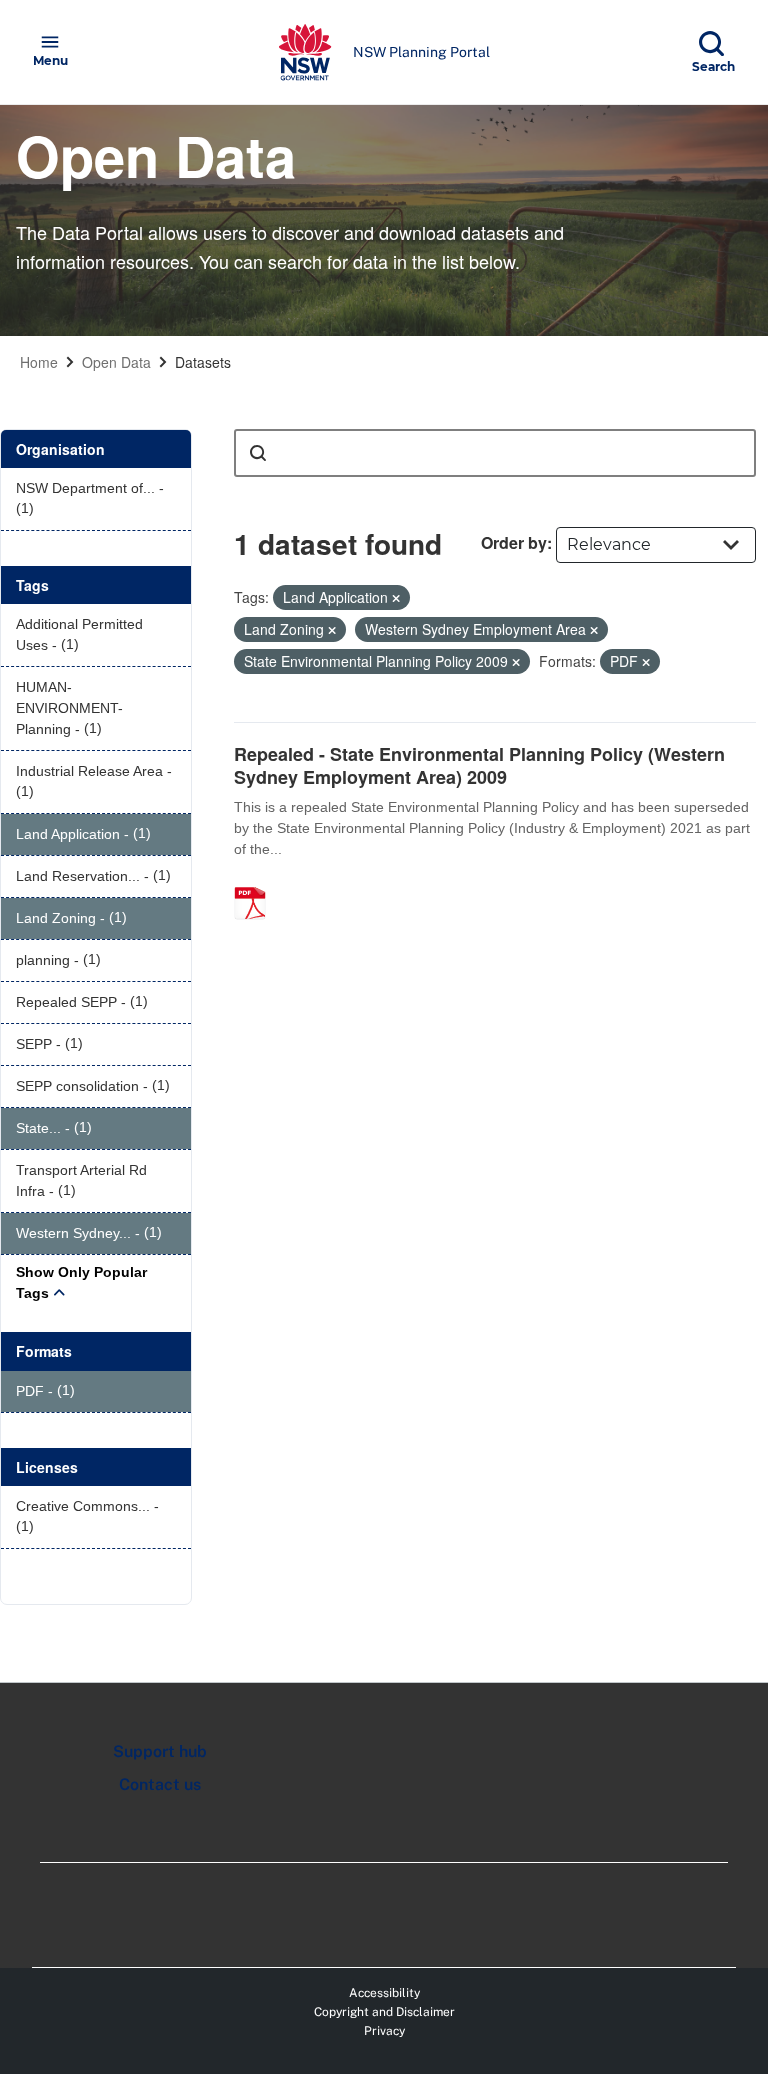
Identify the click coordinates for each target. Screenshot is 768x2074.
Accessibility (384, 1993)
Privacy (384, 2031)
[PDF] (257, 882)
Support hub (160, 1751)
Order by (514, 542)
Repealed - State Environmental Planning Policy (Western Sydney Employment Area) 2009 (479, 765)
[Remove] (396, 598)
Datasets (203, 362)
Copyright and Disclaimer (384, 2012)
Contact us (160, 1784)
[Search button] (258, 453)
